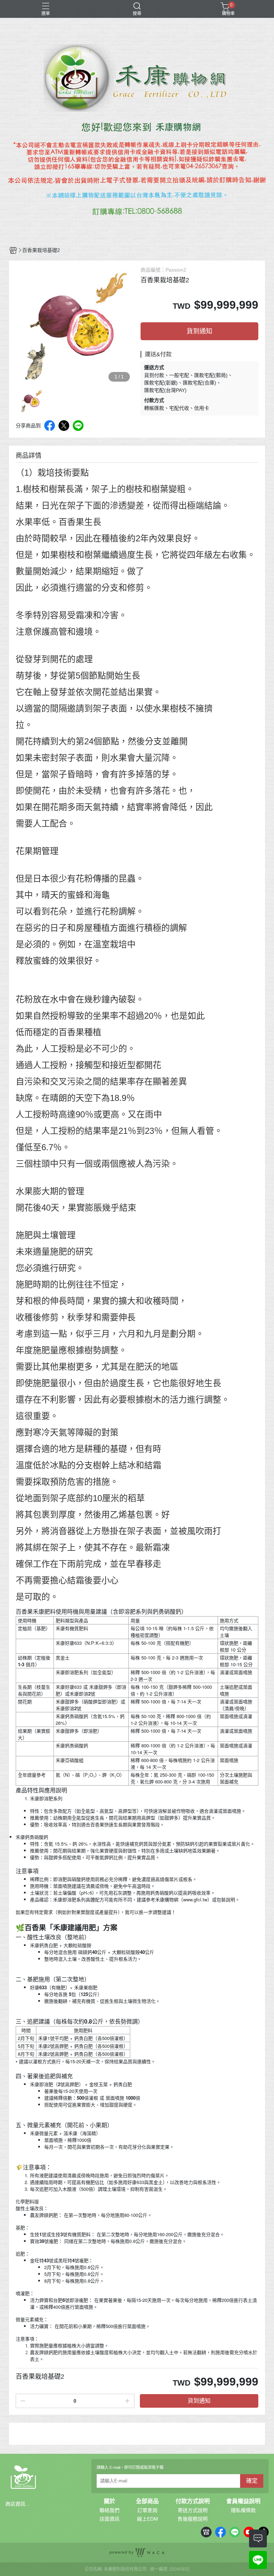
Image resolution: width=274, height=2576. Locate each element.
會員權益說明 (243, 2501)
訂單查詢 (147, 2510)
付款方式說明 (193, 2501)
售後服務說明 (193, 2519)
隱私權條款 (243, 2510)
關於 (110, 2501)
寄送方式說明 (193, 2510)
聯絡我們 (110, 2510)
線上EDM (148, 2519)
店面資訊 (110, 2519)
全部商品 (147, 2501)
